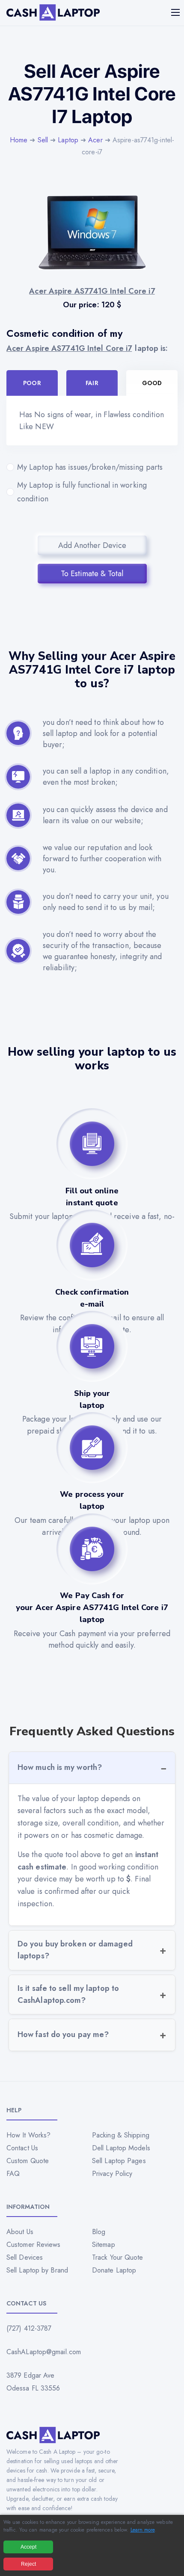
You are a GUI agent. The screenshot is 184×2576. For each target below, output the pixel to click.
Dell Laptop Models (121, 2148)
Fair (92, 383)
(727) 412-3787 (29, 2328)
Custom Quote (28, 2161)
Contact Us (22, 2148)
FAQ (13, 2174)
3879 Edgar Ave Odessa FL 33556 (33, 2382)
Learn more (143, 2530)
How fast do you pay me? (63, 2034)
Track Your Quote (118, 2257)
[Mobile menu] (176, 12)
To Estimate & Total (92, 574)
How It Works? (28, 2135)
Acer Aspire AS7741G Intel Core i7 (69, 348)
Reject (28, 2564)
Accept (28, 2547)
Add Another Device (92, 545)
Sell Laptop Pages (119, 2161)
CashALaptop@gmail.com (44, 2352)
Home (19, 140)
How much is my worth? (60, 1767)
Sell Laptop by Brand (37, 2270)
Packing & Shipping (121, 2135)
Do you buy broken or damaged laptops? (75, 1950)
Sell (43, 140)
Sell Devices (25, 2257)
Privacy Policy (112, 2174)
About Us (20, 2232)
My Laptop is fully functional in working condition (82, 492)
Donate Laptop (114, 2270)
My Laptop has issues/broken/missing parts (90, 467)
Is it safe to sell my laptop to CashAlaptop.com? (68, 1994)
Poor (32, 383)
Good (152, 383)
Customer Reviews (34, 2245)
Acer (95, 140)
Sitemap (104, 2245)
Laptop (68, 140)
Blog (99, 2232)
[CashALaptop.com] (53, 13)
